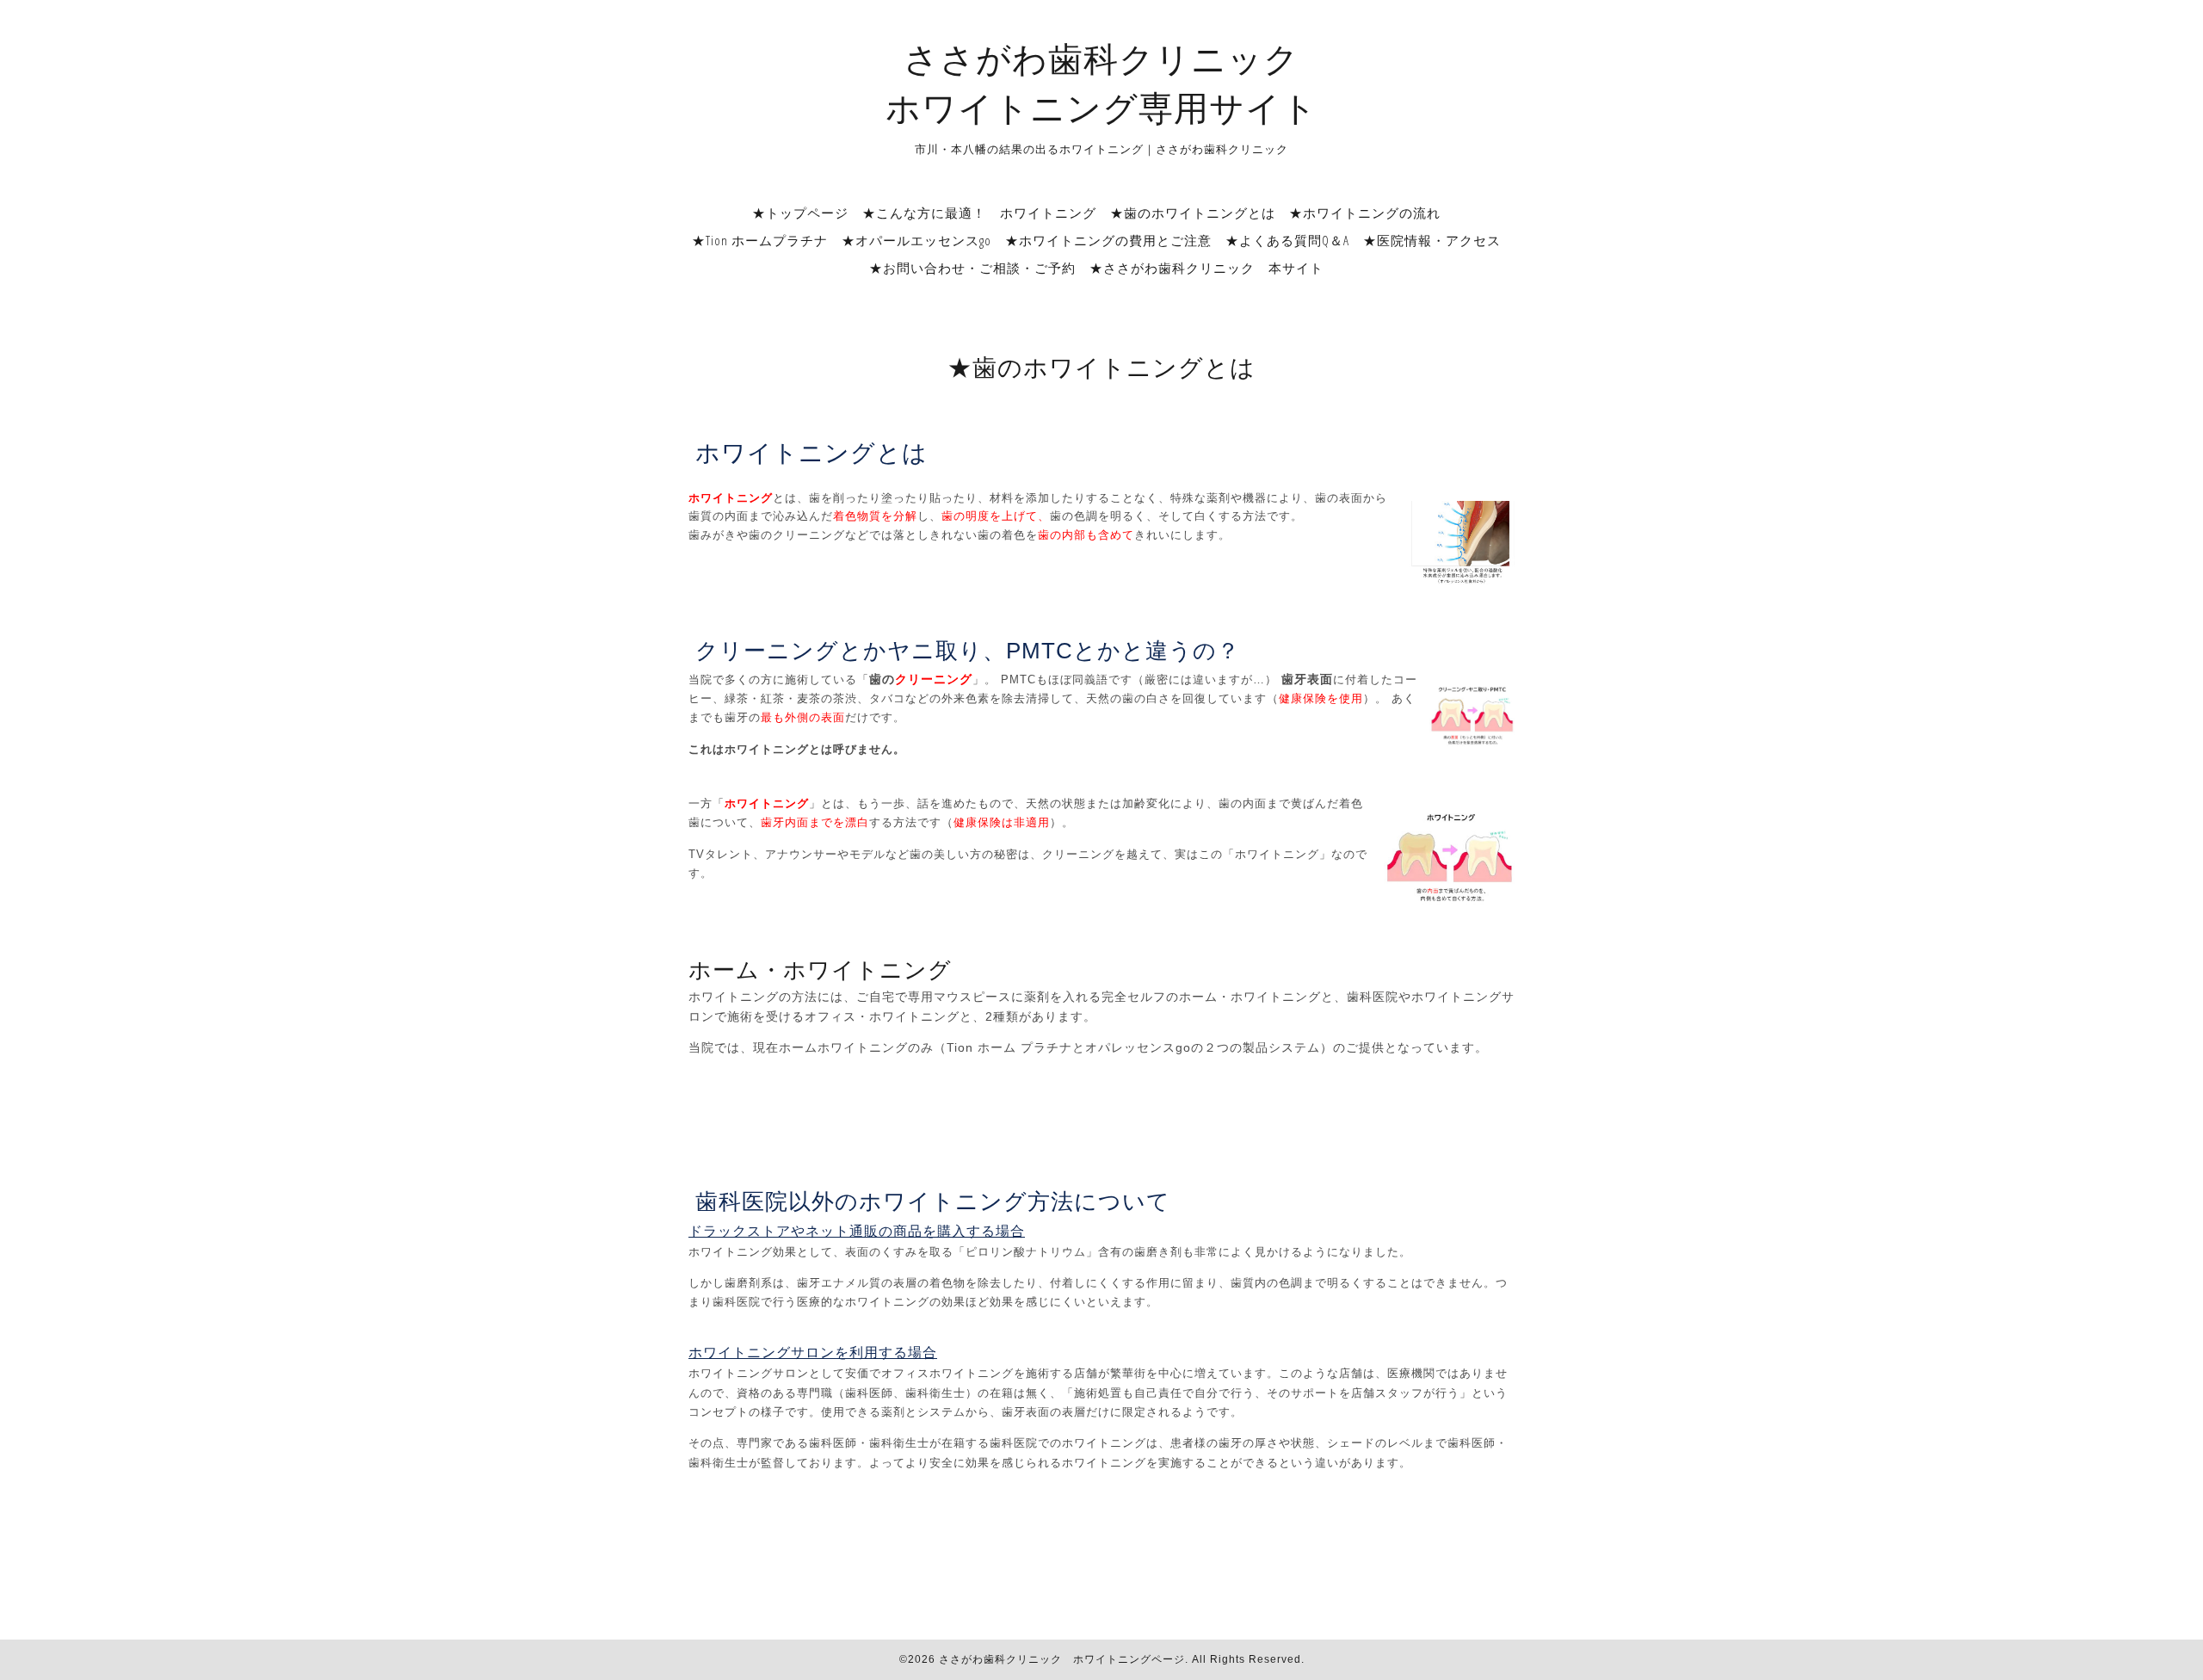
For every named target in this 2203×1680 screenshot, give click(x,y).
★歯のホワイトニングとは (1193, 213)
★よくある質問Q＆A (1287, 240)
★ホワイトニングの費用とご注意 (1108, 240)
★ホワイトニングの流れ (1365, 213)
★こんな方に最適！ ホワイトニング (979, 213)
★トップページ (800, 213)
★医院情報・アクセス (1432, 240)
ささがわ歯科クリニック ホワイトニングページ (1062, 1659)
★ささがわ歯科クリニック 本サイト (1206, 268)
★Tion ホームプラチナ (760, 240)
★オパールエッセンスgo (916, 240)
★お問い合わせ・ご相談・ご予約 (972, 268)
